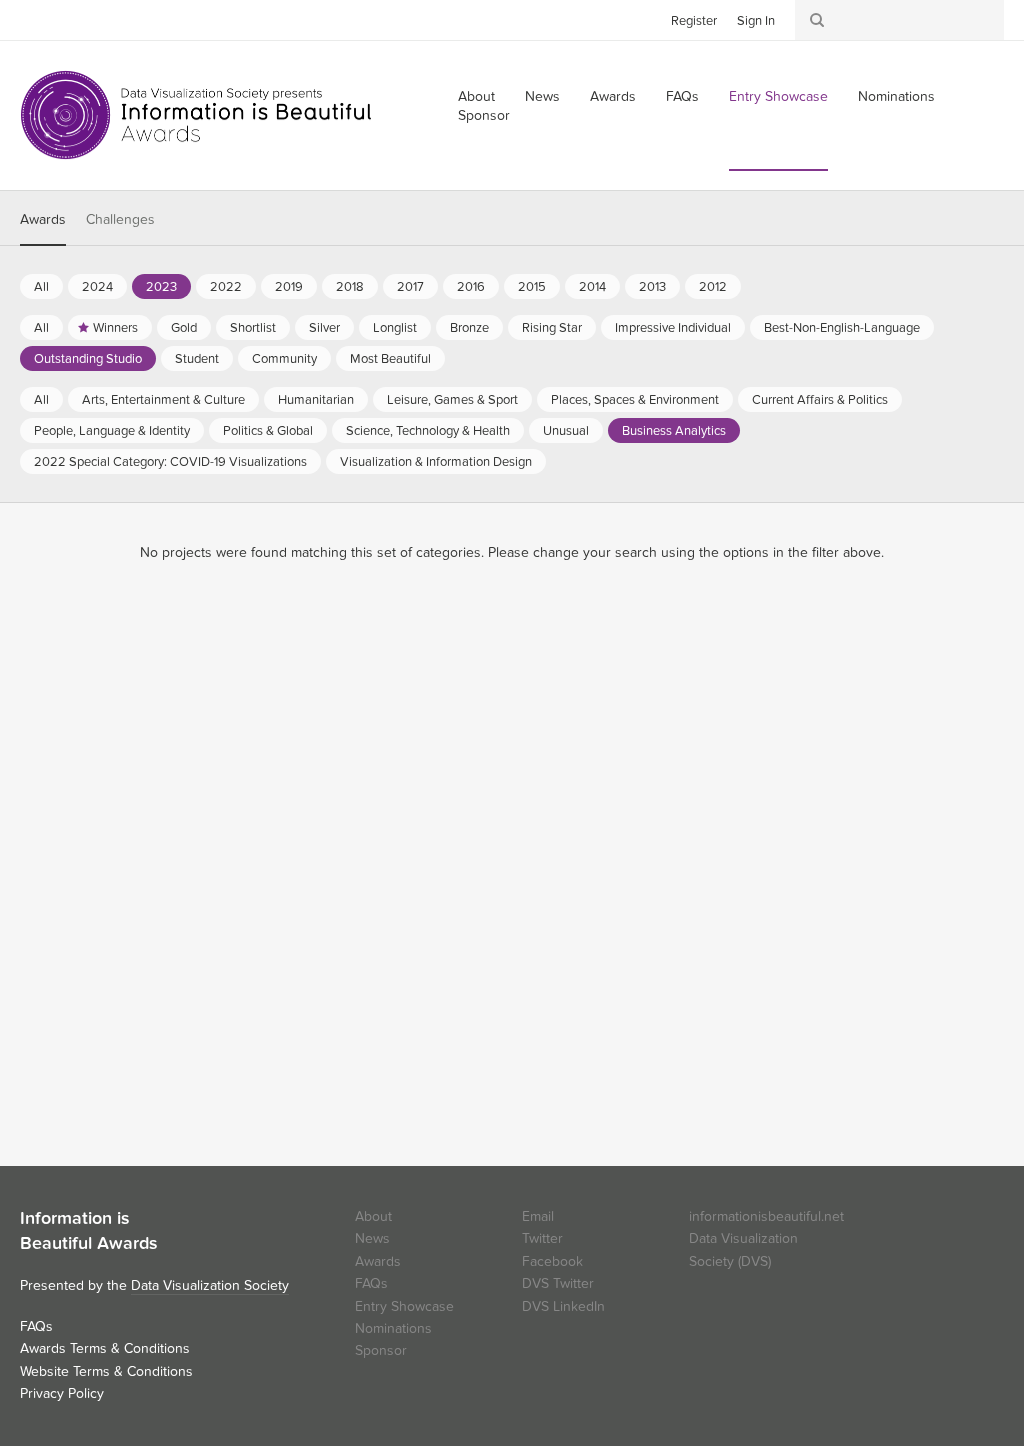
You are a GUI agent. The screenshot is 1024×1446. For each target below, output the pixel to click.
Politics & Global (268, 431)
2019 (289, 287)
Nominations (896, 96)
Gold (184, 328)
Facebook (65, 19)
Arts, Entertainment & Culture (163, 400)
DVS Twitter (558, 1283)
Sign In (756, 21)
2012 (713, 287)
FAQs (682, 96)
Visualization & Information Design (436, 462)
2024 (97, 287)
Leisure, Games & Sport (452, 400)
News (542, 96)
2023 (161, 287)
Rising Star (552, 328)
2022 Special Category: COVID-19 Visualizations (170, 462)
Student (197, 359)
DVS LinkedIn (563, 1306)
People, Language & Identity (112, 431)
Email (538, 1216)
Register (694, 21)
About (373, 1216)
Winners (115, 328)
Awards (613, 96)
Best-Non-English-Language (842, 328)
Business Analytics (674, 431)
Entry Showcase (778, 96)
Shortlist (253, 328)
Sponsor (484, 115)
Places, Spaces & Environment (635, 400)
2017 (410, 287)
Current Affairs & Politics (820, 400)
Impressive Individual (673, 328)
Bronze (469, 328)
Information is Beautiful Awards (197, 115)
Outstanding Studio (88, 359)
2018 (350, 287)
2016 (471, 287)
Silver (324, 328)
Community (284, 359)
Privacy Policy (62, 1393)
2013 (652, 287)
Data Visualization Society (210, 1285)
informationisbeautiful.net (766, 1216)
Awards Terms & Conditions (105, 1348)
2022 (226, 287)
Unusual (566, 431)
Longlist (395, 328)
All (41, 287)
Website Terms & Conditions (106, 1371)
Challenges (120, 219)
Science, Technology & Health (428, 431)
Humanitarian (316, 400)
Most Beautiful (390, 359)
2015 (532, 287)
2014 (592, 287)
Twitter (35, 19)
